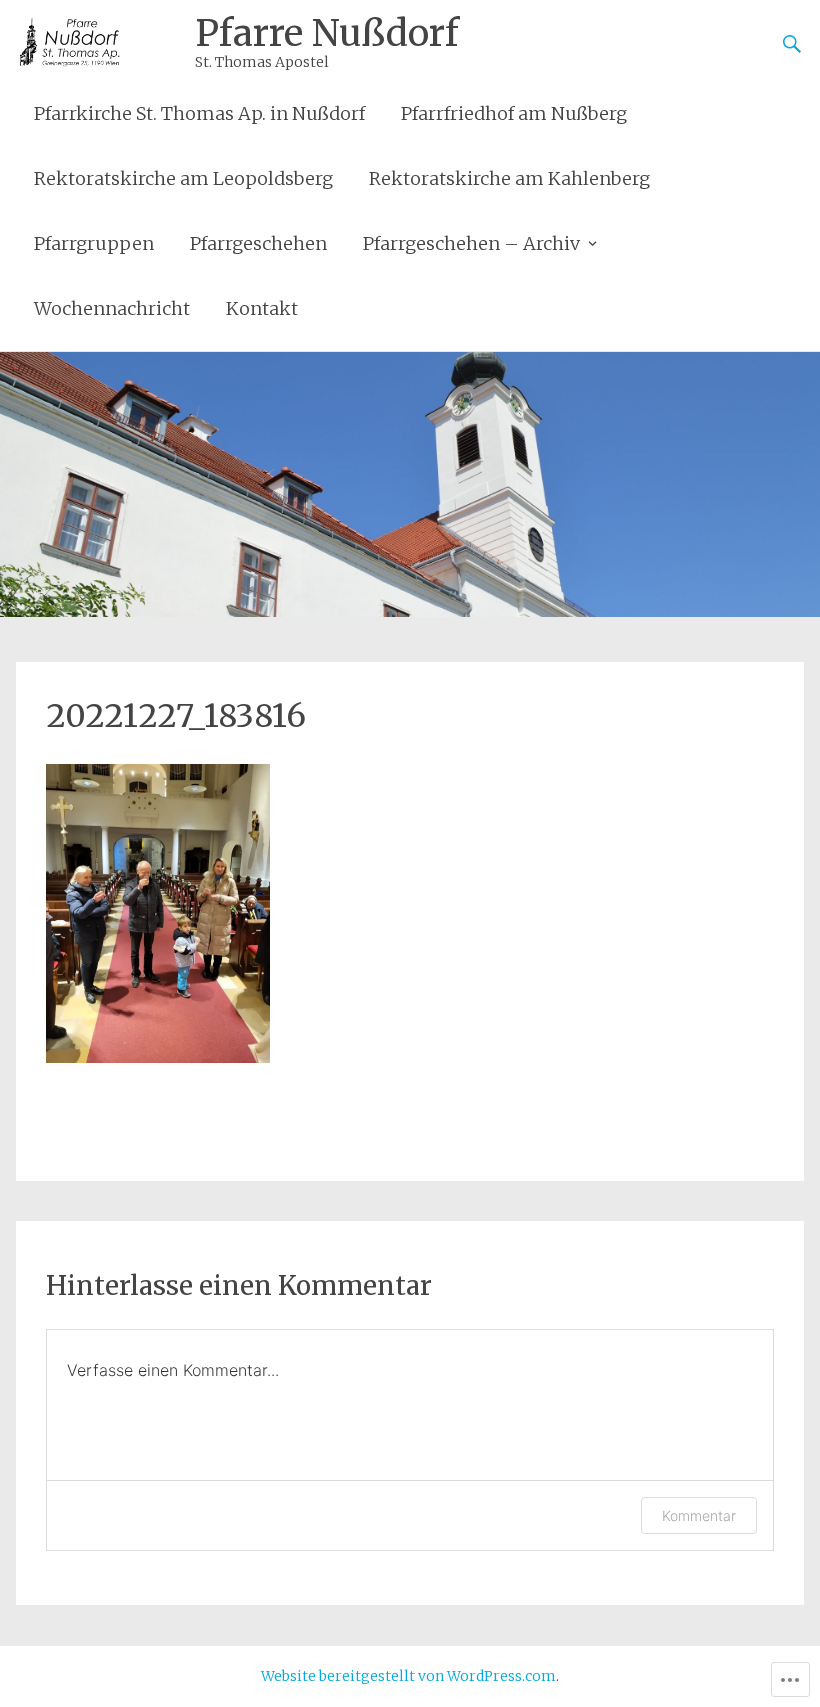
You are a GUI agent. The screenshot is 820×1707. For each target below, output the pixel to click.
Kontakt (262, 308)
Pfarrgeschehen (258, 243)
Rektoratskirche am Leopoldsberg (183, 178)
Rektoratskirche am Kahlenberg (509, 178)
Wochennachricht (112, 308)
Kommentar (699, 1515)
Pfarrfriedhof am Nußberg (514, 113)
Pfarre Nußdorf (327, 33)
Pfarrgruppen (94, 243)
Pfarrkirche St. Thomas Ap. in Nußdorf (199, 113)
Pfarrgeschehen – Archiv (471, 243)
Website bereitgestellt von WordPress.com (408, 1676)
